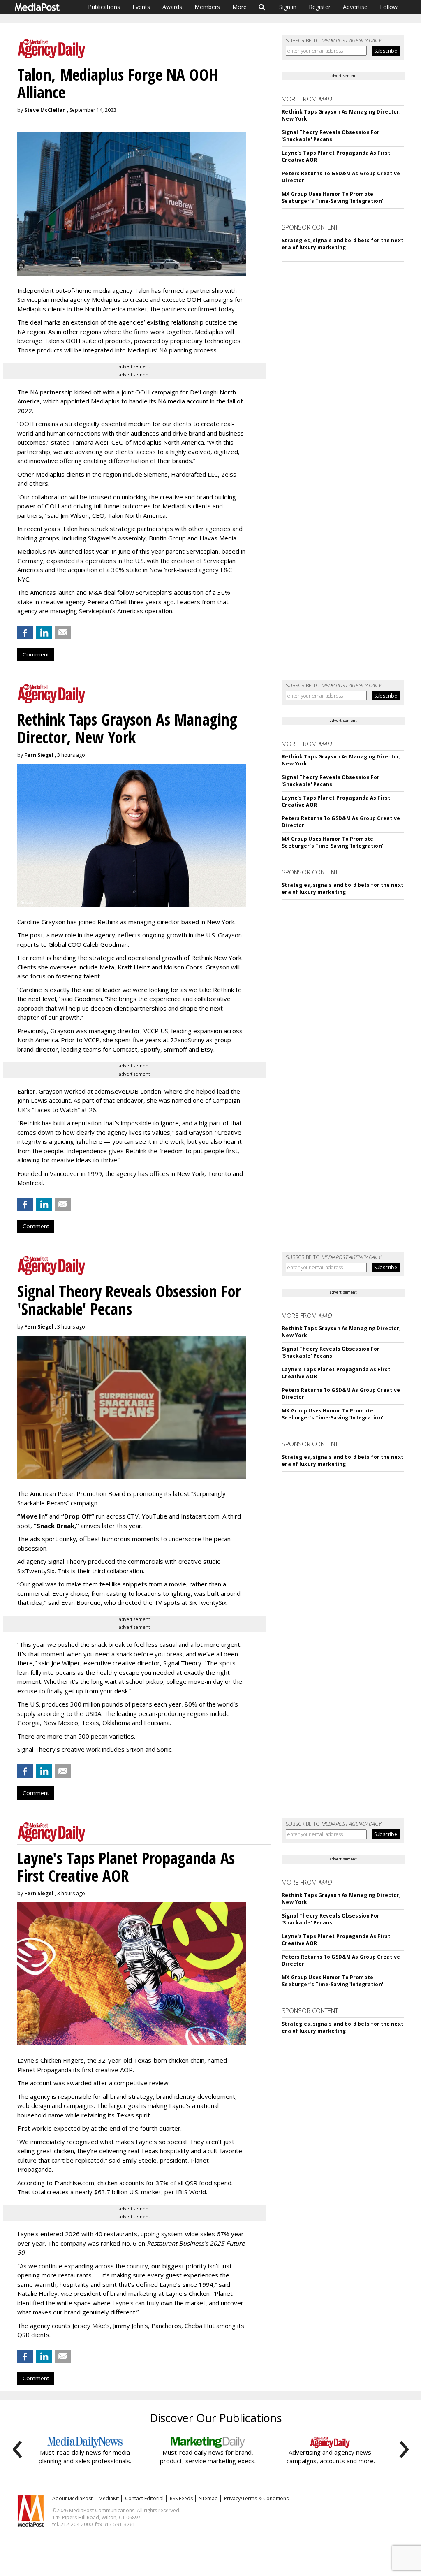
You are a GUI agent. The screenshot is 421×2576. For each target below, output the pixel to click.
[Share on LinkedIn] (44, 633)
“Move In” (32, 1516)
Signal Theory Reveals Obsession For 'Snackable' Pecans (331, 136)
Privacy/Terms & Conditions (256, 2498)
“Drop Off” (78, 1516)
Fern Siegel (39, 755)
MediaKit (109, 2498)
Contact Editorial (144, 2498)
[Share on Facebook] (25, 633)
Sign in (288, 7)
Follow (389, 7)
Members (207, 7)
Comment (36, 654)
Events (141, 7)
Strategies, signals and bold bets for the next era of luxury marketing (342, 244)
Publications (104, 7)
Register (320, 7)
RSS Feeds (181, 2498)
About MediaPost (72, 2498)
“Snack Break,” (56, 1526)
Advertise (355, 7)
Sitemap (208, 2498)
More (239, 7)
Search (262, 7)
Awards (172, 7)
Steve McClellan (45, 110)
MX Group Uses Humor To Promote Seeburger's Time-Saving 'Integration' (332, 197)
